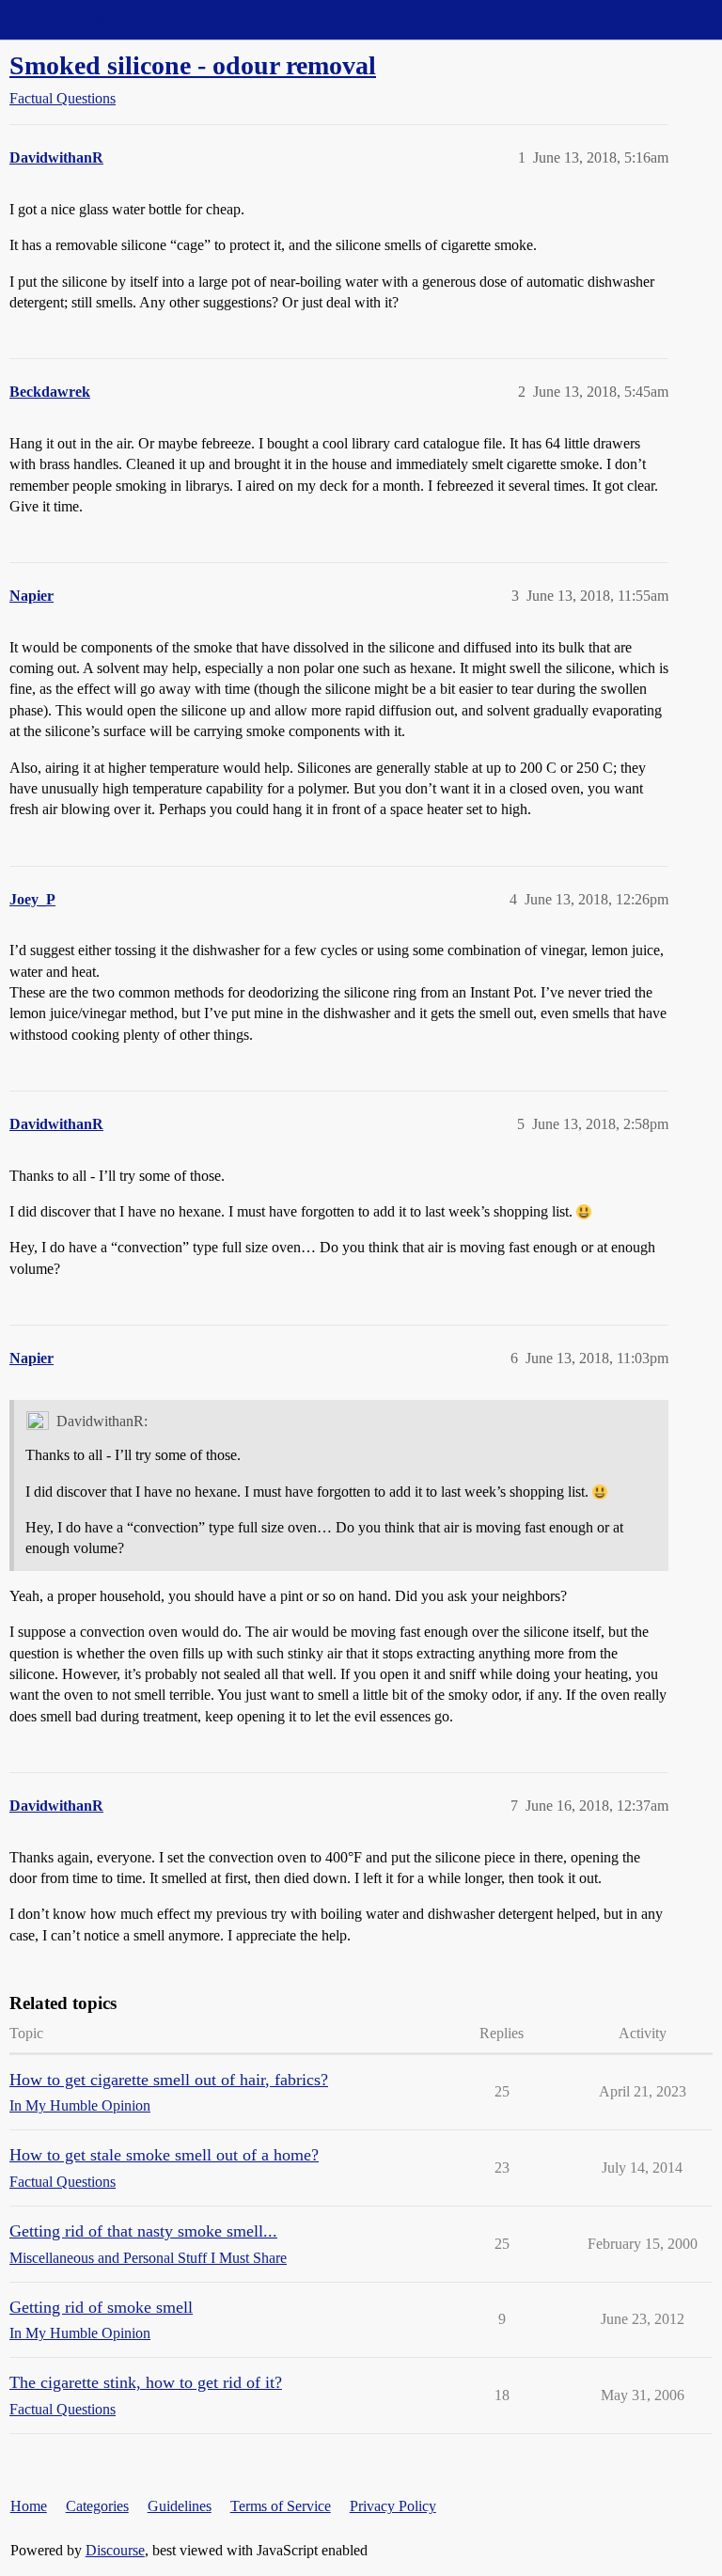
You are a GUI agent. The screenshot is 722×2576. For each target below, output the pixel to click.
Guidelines (180, 2506)
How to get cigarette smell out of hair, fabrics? (169, 2080)
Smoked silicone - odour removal (193, 65)
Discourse (115, 2550)
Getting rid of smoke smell (101, 2307)
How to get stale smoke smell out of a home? (164, 2155)
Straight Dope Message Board (99, 19)
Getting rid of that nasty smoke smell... (143, 2231)
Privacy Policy (393, 2506)
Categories (97, 2506)
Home (29, 2506)
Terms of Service (281, 2506)
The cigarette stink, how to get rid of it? (146, 2382)
